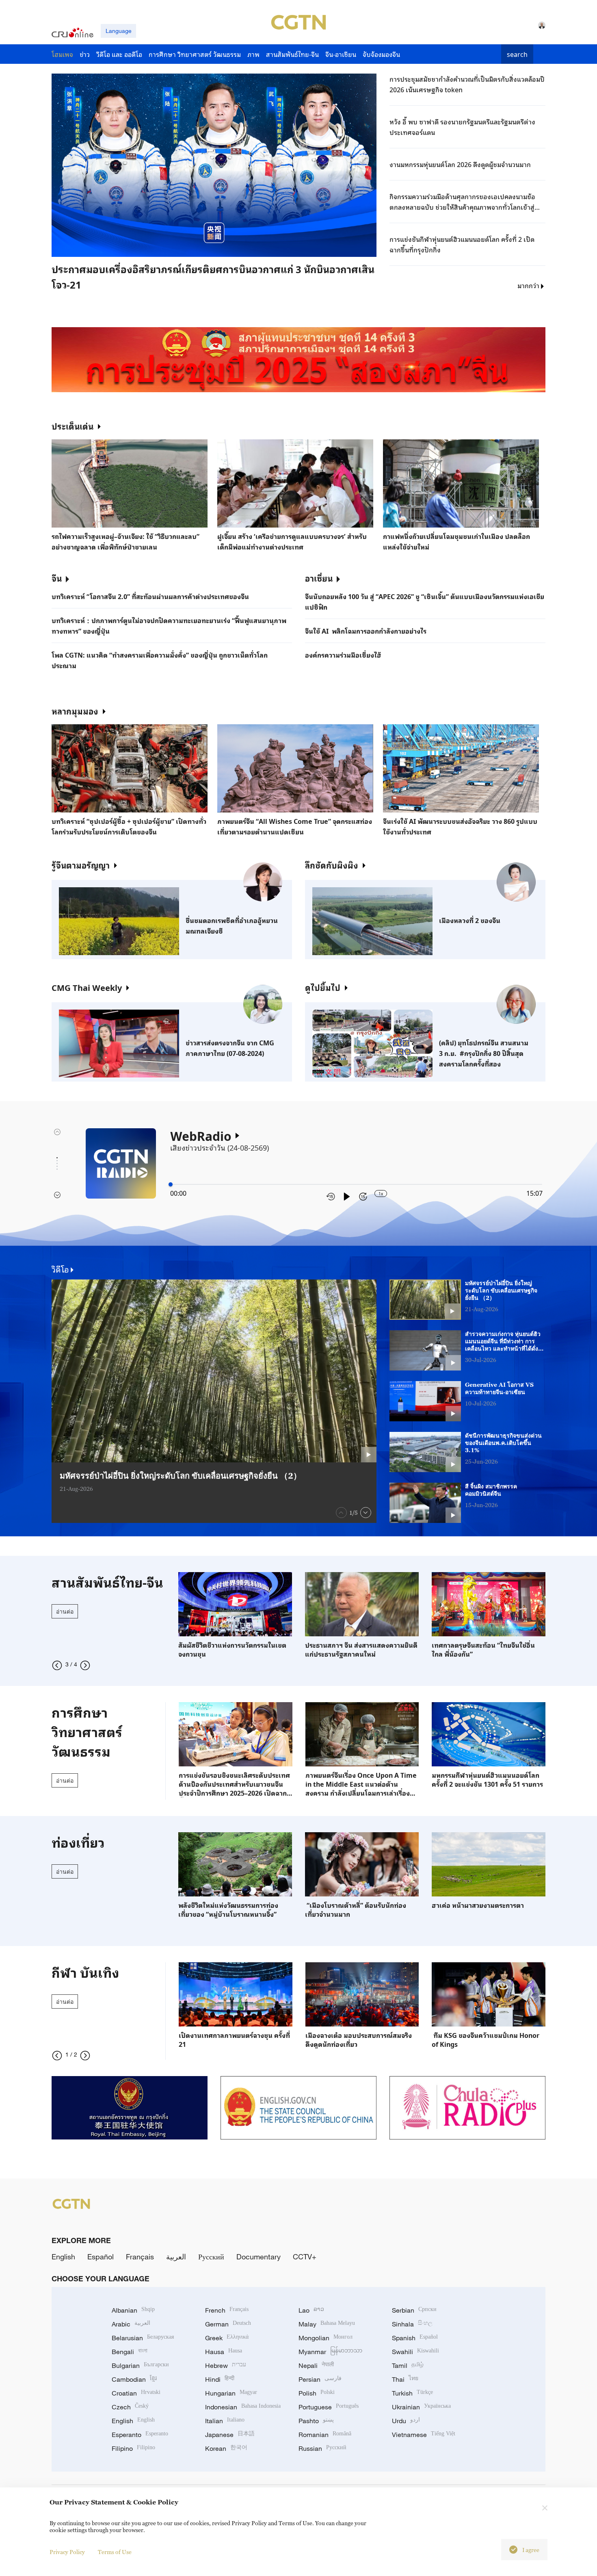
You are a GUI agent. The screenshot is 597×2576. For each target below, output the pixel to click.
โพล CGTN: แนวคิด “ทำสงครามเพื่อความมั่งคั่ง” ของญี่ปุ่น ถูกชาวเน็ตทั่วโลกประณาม (160, 660)
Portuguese (329, 2407)
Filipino (133, 2448)
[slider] (171, 1184)
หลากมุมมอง (75, 711)
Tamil (408, 2365)
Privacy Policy (67, 2552)
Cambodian (134, 2379)
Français (140, 2257)
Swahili (415, 2352)
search (517, 54)
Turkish (412, 2393)
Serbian (414, 2310)
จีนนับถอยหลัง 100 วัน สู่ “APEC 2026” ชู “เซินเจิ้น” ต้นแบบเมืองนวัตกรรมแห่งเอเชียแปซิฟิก (425, 602)
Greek (227, 2338)
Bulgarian (140, 2365)
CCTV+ (305, 2257)
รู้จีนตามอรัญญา (81, 865)
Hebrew (226, 2365)
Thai (405, 2379)
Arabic (131, 2324)
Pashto (316, 2421)
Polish (317, 2393)
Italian (225, 2421)
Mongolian (326, 2338)
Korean (226, 2448)
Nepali (316, 2365)
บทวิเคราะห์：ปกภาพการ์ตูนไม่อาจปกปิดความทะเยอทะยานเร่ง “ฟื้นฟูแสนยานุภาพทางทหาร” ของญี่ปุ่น (169, 626)
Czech (130, 2407)
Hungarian (231, 2393)
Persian (320, 2379)
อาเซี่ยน (319, 578)
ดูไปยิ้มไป (323, 987)
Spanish (415, 2338)
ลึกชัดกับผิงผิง (332, 865)
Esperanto (140, 2435)
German (228, 2324)
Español (101, 2257)
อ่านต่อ (65, 1611)
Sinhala (412, 2324)
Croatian (136, 2393)
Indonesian (243, 2407)
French (227, 2310)
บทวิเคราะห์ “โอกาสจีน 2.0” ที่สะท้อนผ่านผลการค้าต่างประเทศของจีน (150, 596)
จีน (57, 578)
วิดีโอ (60, 1269)
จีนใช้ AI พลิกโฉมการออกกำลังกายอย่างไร (366, 631)
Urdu (406, 2421)
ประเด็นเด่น (72, 426)
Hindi (220, 2379)
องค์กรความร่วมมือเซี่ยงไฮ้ (343, 655)
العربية (176, 2257)
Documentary (258, 2257)
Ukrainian (421, 2407)
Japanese (230, 2435)
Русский (211, 2257)
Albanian (133, 2310)
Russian (322, 2448)
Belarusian (143, 2338)
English (63, 2257)
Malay (327, 2324)
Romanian (325, 2435)
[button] (136, 259)
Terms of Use (115, 2552)
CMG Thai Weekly (87, 987)
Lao (311, 2310)
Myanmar (330, 2352)
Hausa (224, 2352)
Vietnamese (424, 2435)
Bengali (130, 2352)
